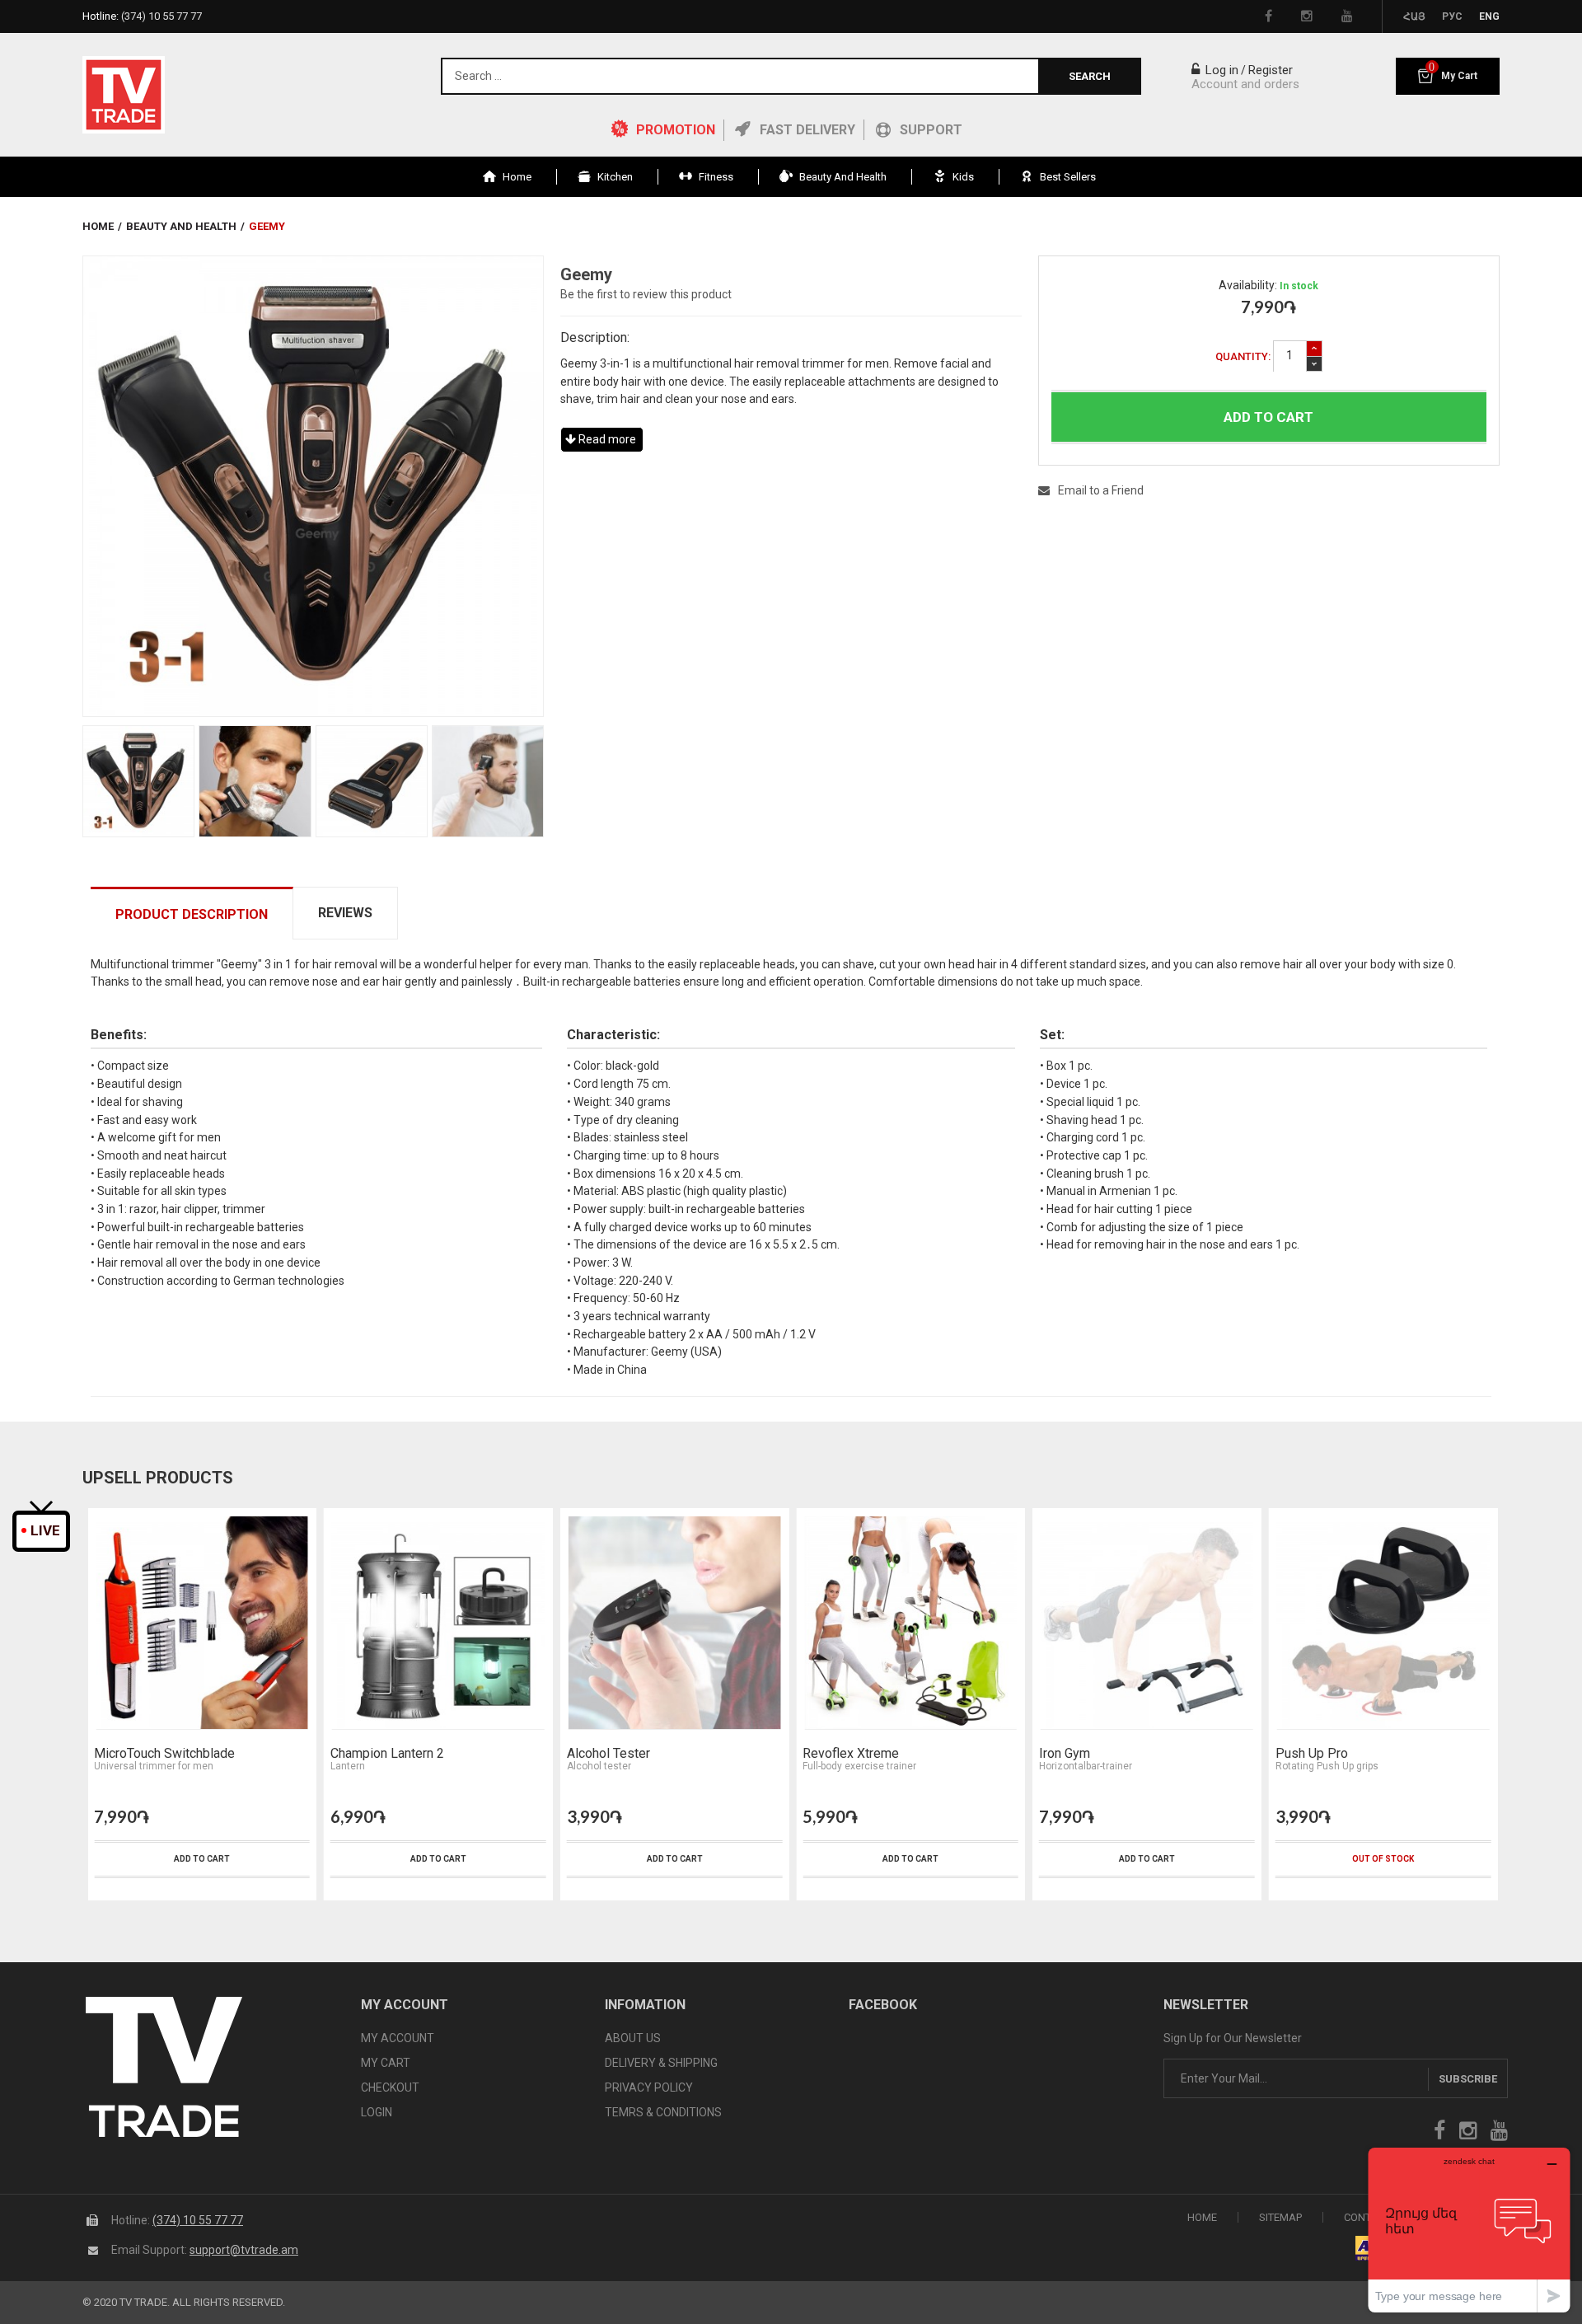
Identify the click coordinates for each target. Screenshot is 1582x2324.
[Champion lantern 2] (438, 1623)
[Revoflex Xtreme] (910, 1623)
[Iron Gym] (1147, 1623)
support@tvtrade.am (244, 2250)
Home (98, 226)
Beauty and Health (181, 226)
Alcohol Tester (608, 1754)
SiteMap (1280, 2217)
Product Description (192, 914)
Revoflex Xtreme (851, 1754)
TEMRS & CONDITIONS (663, 2112)
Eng (1489, 16)
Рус (1452, 16)
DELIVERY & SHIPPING (661, 2063)
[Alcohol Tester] (675, 1623)
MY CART (386, 2063)
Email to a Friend (1101, 490)
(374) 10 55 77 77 (198, 2220)
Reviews (345, 913)
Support (931, 130)
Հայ (1414, 16)
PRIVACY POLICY (649, 2087)
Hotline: (142, 16)
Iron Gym (1065, 1754)
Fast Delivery (807, 130)
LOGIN (377, 2112)
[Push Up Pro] (1383, 1623)
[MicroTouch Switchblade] (202, 1623)
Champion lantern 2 (387, 1754)
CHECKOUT (390, 2087)
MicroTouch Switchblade (164, 1754)
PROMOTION (676, 130)
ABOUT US (633, 2038)
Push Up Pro (1312, 1754)
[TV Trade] (124, 95)
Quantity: (1243, 356)
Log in (1220, 70)
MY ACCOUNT (398, 2038)
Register (1271, 70)
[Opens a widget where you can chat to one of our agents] (1469, 2230)
